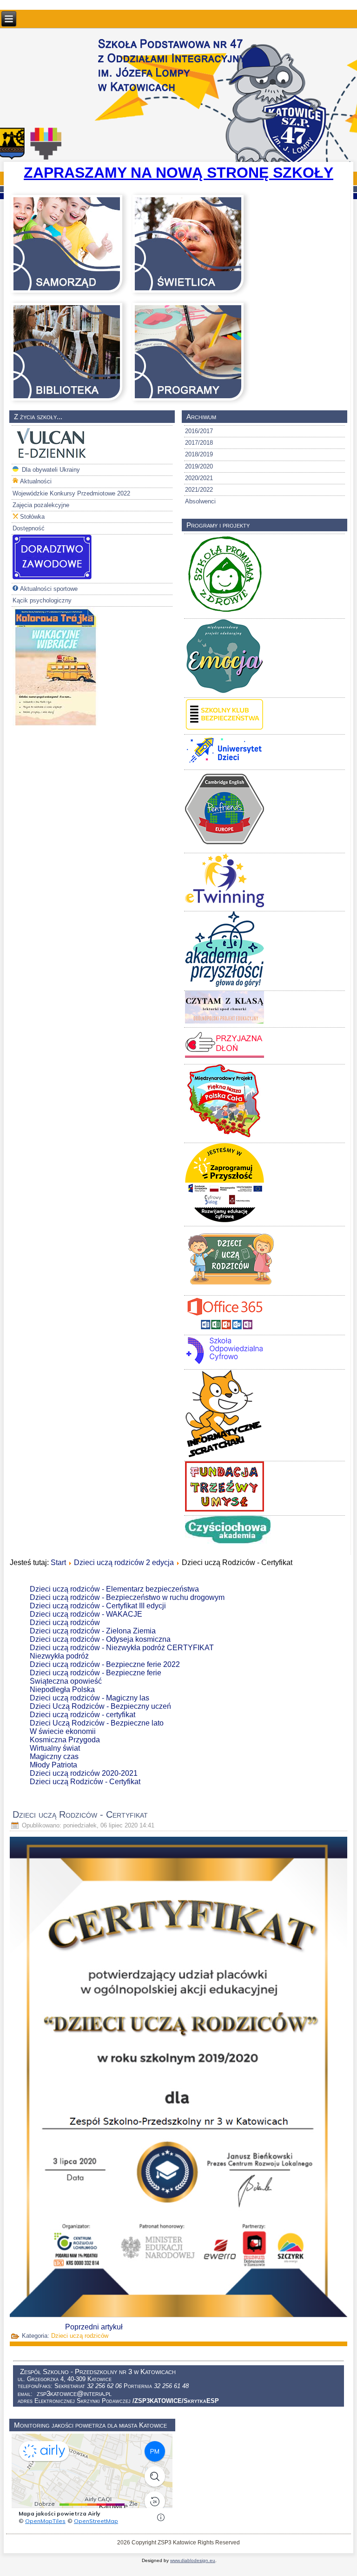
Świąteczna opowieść (66, 1681)
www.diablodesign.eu (193, 2560)
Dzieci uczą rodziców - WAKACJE (86, 1614)
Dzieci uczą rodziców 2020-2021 (84, 1773)
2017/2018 (199, 443)
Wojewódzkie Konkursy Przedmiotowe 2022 (71, 493)
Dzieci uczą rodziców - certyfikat (83, 1715)
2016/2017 (199, 431)
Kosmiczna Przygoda (65, 1740)
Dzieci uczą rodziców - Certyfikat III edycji (98, 1606)
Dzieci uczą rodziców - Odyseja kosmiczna (100, 1639)
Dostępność (29, 528)
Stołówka (32, 517)
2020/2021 (199, 478)
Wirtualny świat (55, 1748)
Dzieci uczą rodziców (65, 1623)
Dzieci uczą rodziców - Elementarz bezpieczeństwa (114, 1589)
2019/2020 (199, 466)
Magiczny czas (54, 1756)
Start (58, 1562)
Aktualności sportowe (49, 589)
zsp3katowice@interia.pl (74, 2393)
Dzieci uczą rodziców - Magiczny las (89, 1698)
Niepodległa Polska (62, 1689)
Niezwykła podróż (59, 1656)
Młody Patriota (53, 1765)
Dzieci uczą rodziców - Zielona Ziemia (93, 1631)
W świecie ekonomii (63, 1731)
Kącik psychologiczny (42, 600)
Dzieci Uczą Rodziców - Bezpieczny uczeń (100, 1706)
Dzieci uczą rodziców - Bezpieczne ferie (96, 1673)
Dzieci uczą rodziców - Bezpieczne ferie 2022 (105, 1664)
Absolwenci (200, 501)
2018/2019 (199, 454)
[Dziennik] (52, 458)
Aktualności (36, 481)
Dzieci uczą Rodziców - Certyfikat (85, 1782)
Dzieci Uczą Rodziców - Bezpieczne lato (97, 1723)
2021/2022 (199, 490)
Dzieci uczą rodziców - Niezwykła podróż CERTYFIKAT (122, 1648)
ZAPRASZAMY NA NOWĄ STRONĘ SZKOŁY (178, 173)
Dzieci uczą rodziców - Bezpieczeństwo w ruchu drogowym (127, 1597)
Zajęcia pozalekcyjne (41, 505)
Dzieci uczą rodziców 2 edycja (124, 1562)
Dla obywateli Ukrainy (50, 470)
